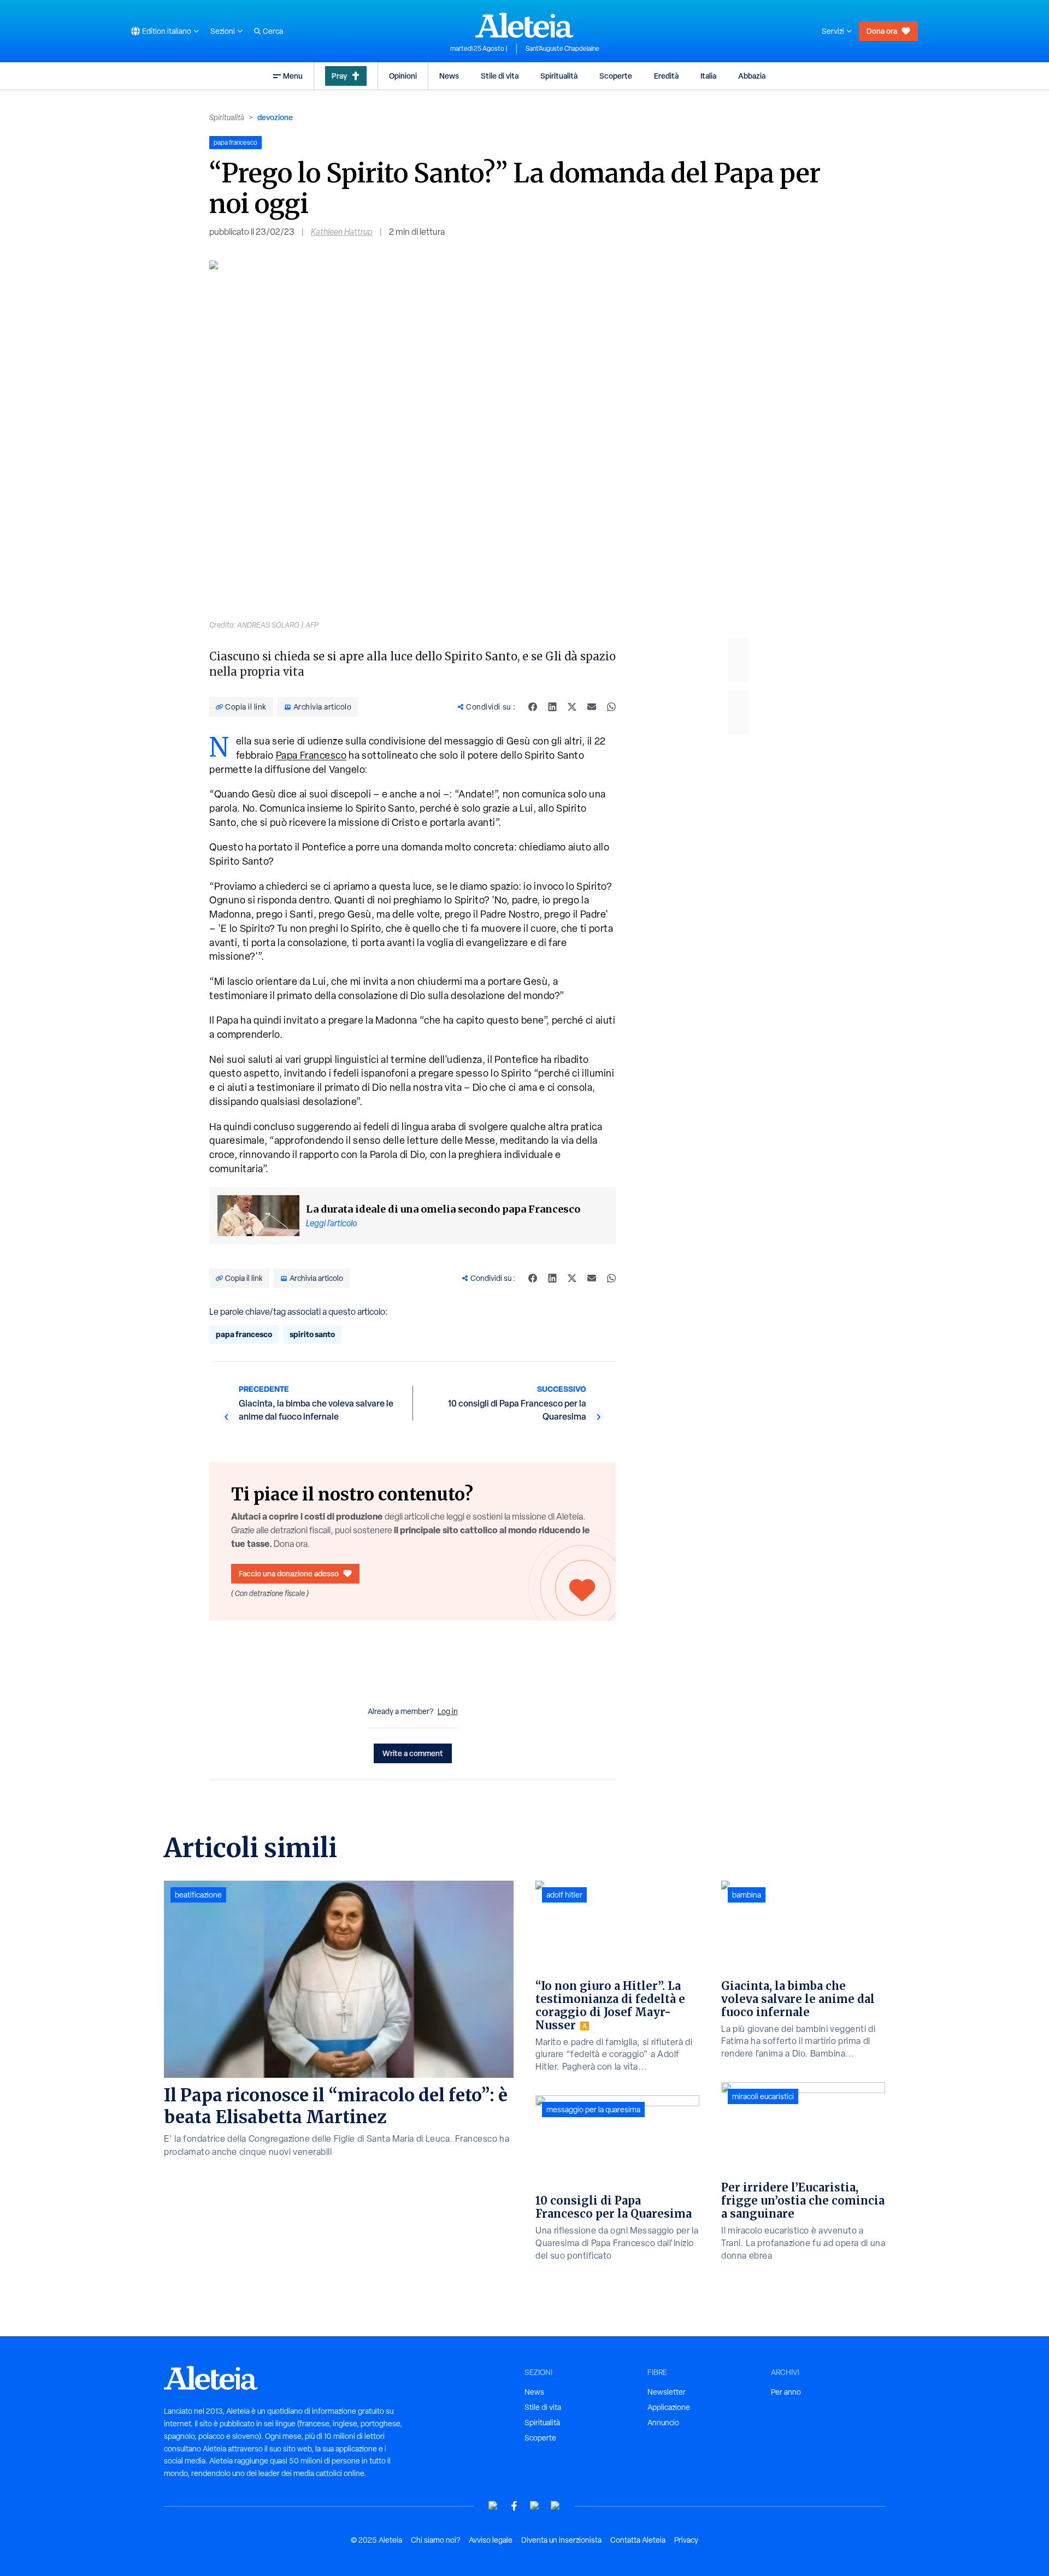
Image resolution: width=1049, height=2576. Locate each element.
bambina (747, 1895)
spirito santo (312, 1334)
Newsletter (667, 2392)
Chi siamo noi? (435, 2540)
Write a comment (413, 1753)
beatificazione (198, 1895)
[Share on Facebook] (533, 707)
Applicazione (669, 2407)
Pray (339, 76)
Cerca (273, 31)
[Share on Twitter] (572, 707)
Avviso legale (491, 2540)
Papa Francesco (311, 755)
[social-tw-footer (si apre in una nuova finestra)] (535, 2506)
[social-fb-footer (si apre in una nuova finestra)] (514, 2506)
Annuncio (663, 2423)
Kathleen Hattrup (342, 232)
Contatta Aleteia (638, 2540)
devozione (275, 117)
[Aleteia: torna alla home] (524, 25)
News (449, 76)
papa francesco (244, 1334)
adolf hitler (564, 1895)
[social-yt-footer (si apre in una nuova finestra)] (493, 2506)
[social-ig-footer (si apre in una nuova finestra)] (556, 2506)
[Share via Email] (592, 707)
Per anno (786, 2392)
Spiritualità (559, 76)
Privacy (686, 2540)
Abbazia (752, 76)
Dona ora (882, 31)
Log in (448, 1711)
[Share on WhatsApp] (611, 707)
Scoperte (616, 76)
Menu (293, 76)
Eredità (666, 76)
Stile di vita (500, 76)
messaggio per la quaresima (593, 2110)
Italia (708, 76)
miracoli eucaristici (763, 2096)
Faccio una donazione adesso (289, 1573)
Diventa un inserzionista (561, 2540)
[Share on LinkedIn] (552, 707)
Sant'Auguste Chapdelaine (562, 49)
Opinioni (403, 76)
